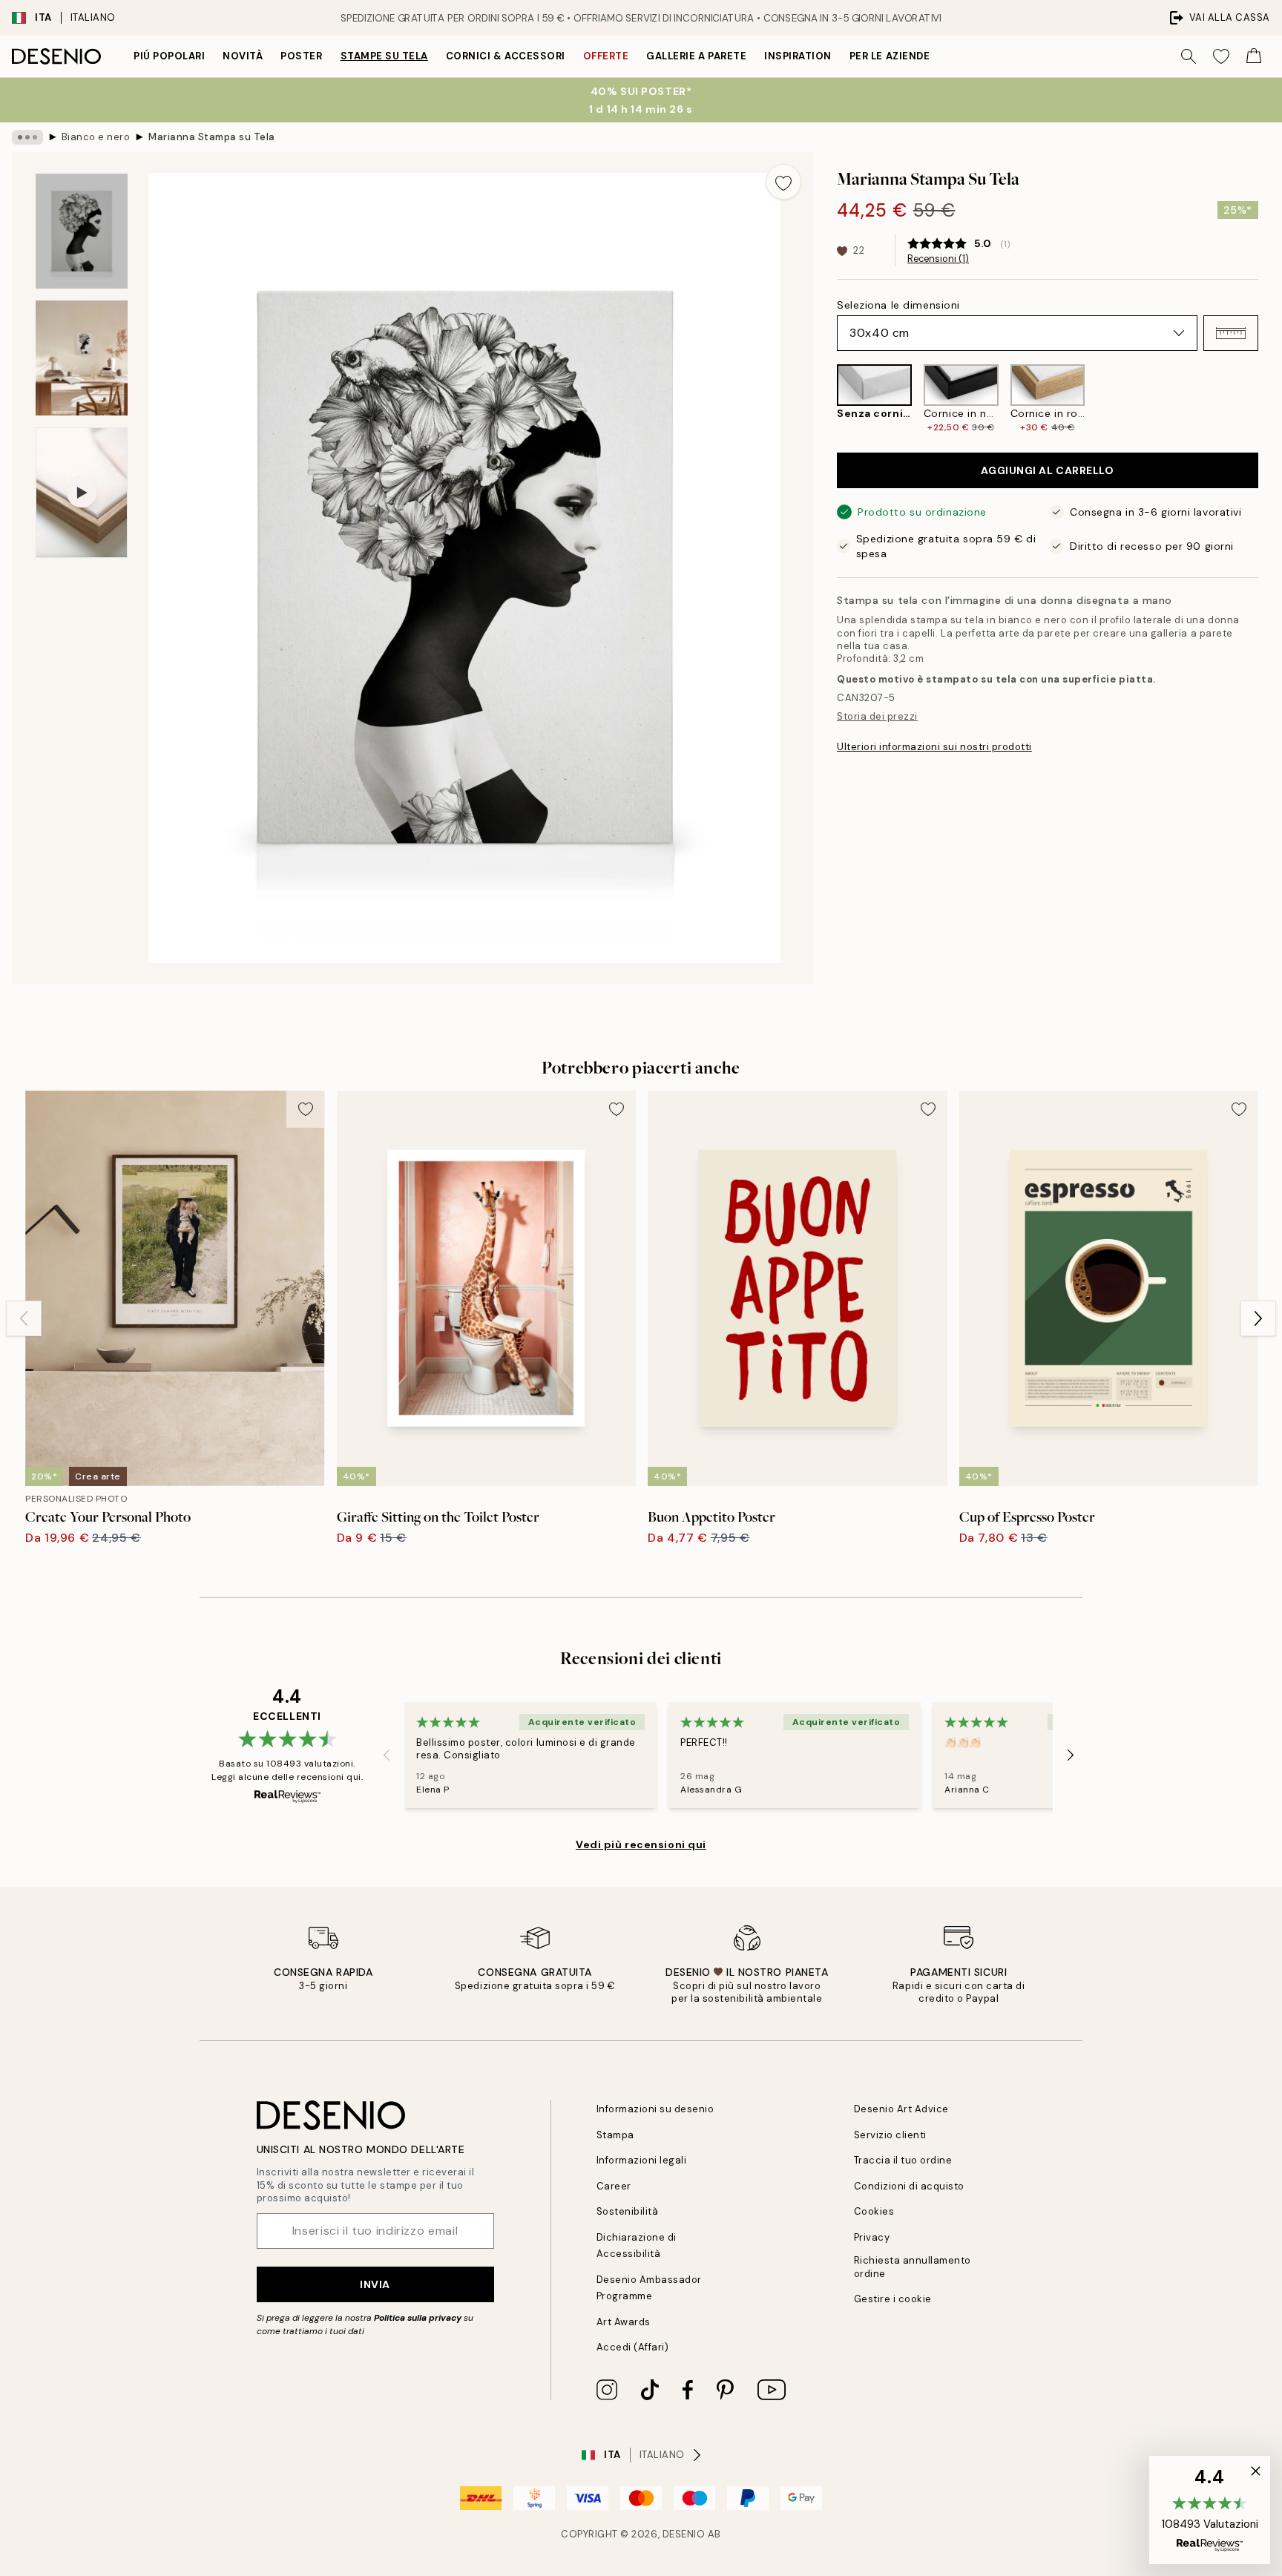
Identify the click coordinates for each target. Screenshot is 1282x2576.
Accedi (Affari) (633, 2347)
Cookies (874, 2211)
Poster (301, 56)
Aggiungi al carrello (1047, 470)
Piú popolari (169, 56)
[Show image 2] (82, 358)
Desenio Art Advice (901, 2109)
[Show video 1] (82, 493)
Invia (375, 2284)
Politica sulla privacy (419, 2318)
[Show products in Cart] (1254, 56)
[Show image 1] (82, 231)
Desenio (684, 2534)
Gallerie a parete (696, 56)
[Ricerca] (1189, 56)
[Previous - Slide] (825, 399)
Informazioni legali (642, 2160)
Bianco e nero (96, 137)
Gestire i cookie (893, 2299)
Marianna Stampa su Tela (212, 137)
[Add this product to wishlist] (783, 182)
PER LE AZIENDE (890, 56)
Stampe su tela (384, 56)
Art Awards (624, 2322)
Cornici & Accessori (506, 56)
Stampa (615, 2135)
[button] (1231, 333)
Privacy (872, 2237)
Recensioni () (938, 259)
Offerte (606, 56)
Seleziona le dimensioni (898, 305)
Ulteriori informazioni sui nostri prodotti (934, 747)
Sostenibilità (628, 2211)
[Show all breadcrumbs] (27, 137)
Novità (243, 56)
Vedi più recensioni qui (641, 1844)
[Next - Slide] (1270, 399)
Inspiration (798, 56)
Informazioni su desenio (655, 2109)
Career (614, 2186)
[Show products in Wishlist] (1221, 56)
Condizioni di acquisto (909, 2186)
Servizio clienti (890, 2135)
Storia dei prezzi (877, 716)
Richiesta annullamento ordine (913, 2267)
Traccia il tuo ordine (903, 2160)
